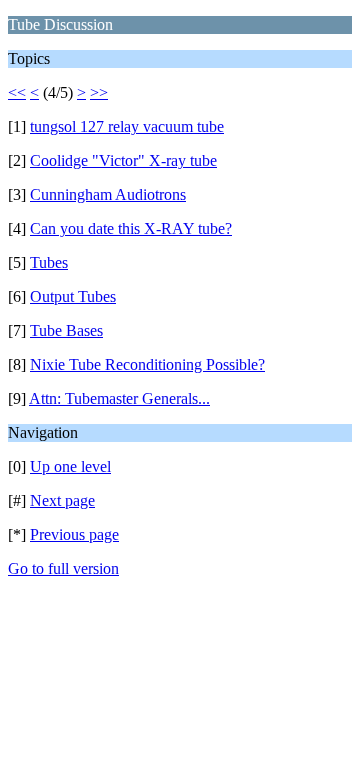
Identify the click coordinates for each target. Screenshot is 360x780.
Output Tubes (73, 296)
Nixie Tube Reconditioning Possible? (147, 364)
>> (99, 92)
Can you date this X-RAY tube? (131, 228)
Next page (62, 500)
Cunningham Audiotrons (108, 194)
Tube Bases (66, 330)
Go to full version (63, 568)
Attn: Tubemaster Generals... (119, 398)
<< (17, 92)
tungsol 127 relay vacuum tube (127, 126)
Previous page (74, 534)
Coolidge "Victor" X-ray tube (123, 160)
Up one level (70, 466)
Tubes (49, 262)
